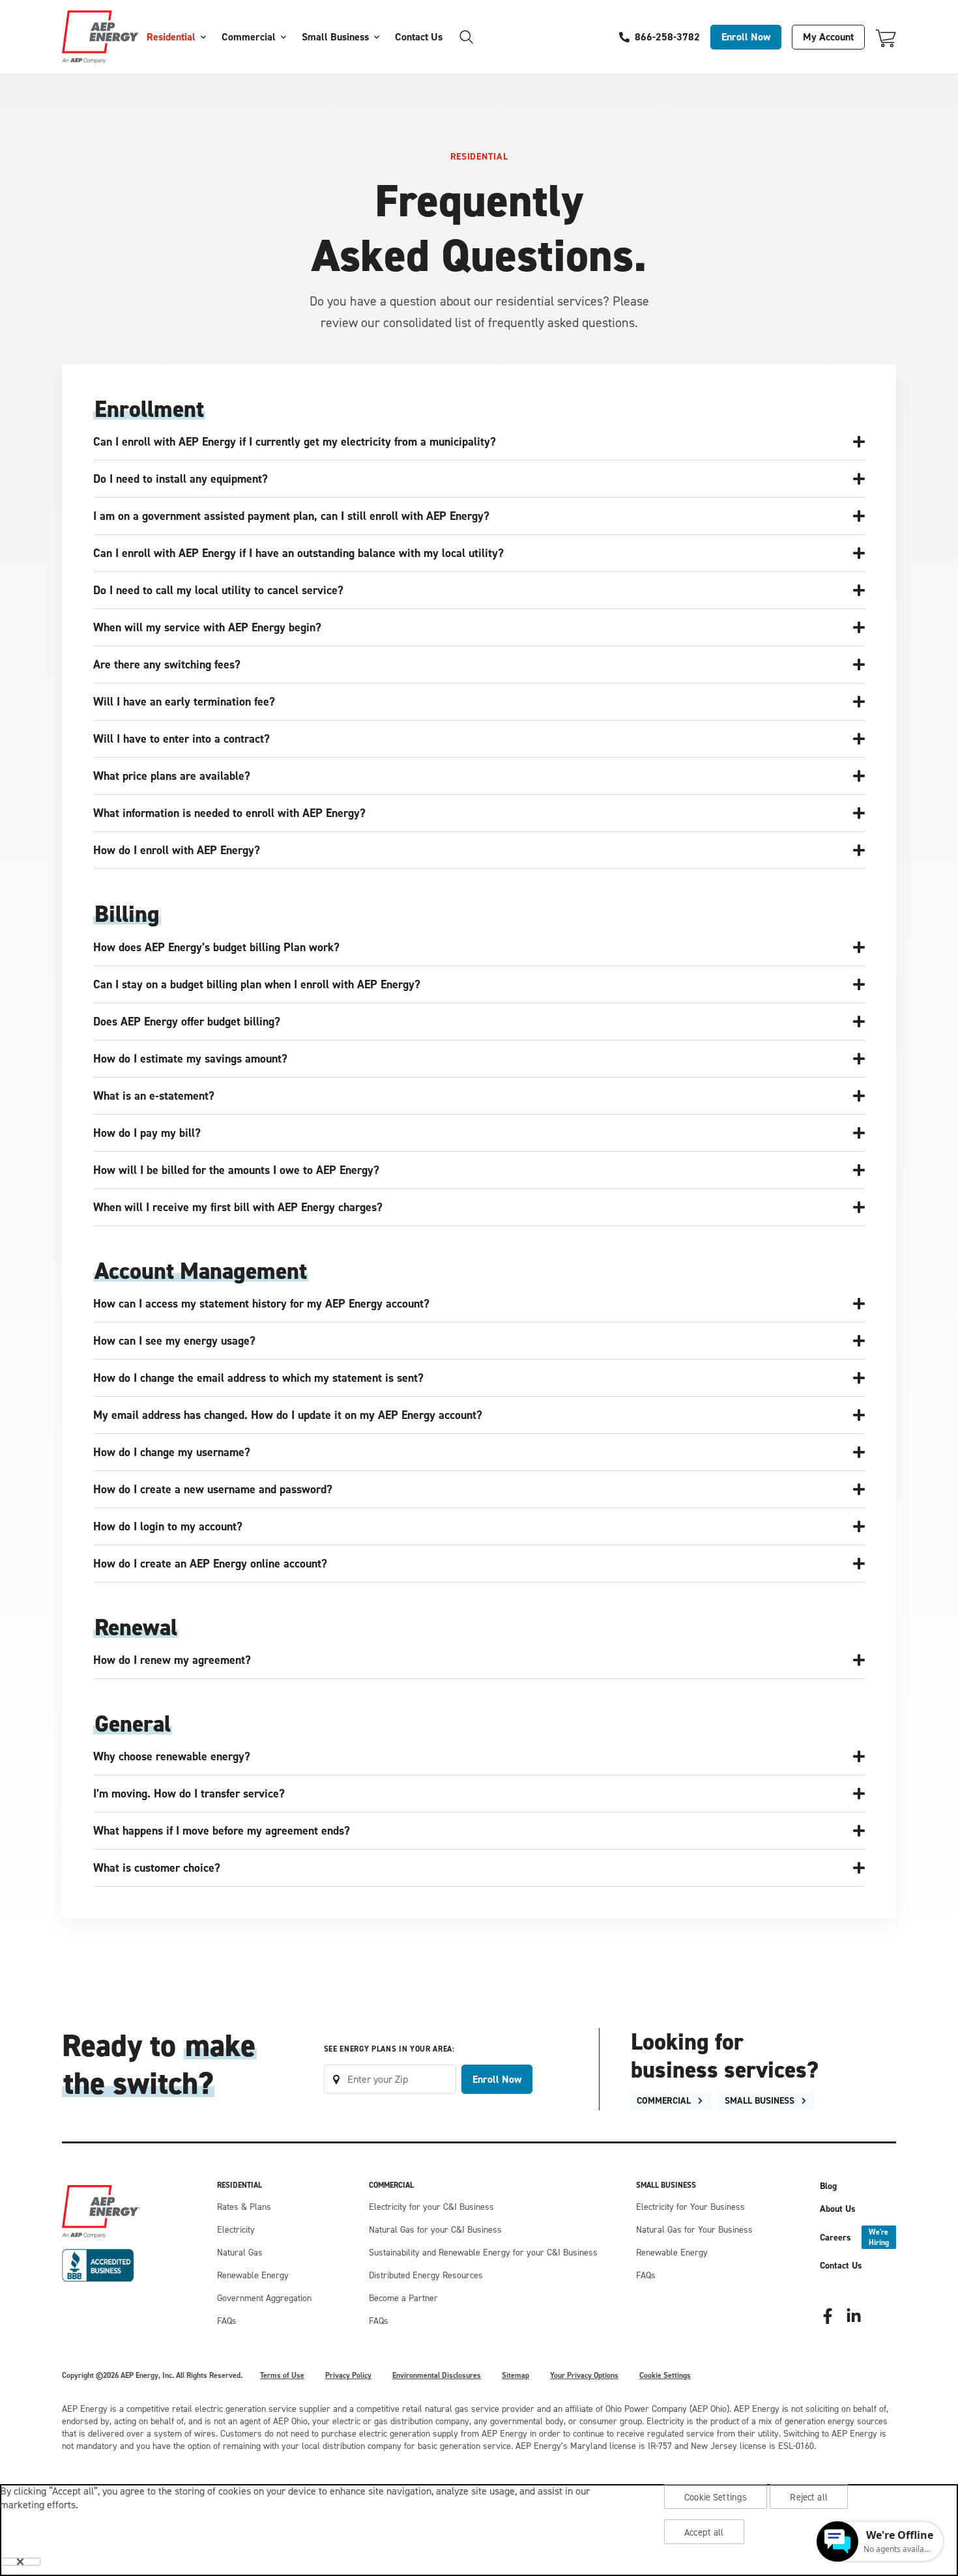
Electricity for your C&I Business (431, 2207)
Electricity (236, 2230)
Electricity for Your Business (690, 2207)
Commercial (249, 37)
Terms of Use (282, 2375)
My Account (828, 37)
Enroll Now (746, 37)
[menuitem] (176, 37)
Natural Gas (240, 2253)
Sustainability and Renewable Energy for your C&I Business (483, 2253)
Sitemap (515, 2375)
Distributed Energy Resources (426, 2275)
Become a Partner (403, 2298)
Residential (171, 37)
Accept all (704, 2532)
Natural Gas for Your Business (694, 2230)
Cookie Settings (665, 2375)
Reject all (808, 2497)
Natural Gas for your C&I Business (435, 2230)
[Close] (20, 2562)
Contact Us (419, 37)
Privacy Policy (348, 2375)
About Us (838, 2209)
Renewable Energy (253, 2275)
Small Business (335, 37)
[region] (479, 2530)
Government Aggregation (264, 2298)
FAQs (227, 2321)
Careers (854, 2237)
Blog (828, 2186)
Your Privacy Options (584, 2375)
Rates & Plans (244, 2207)
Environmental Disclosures (437, 2375)
